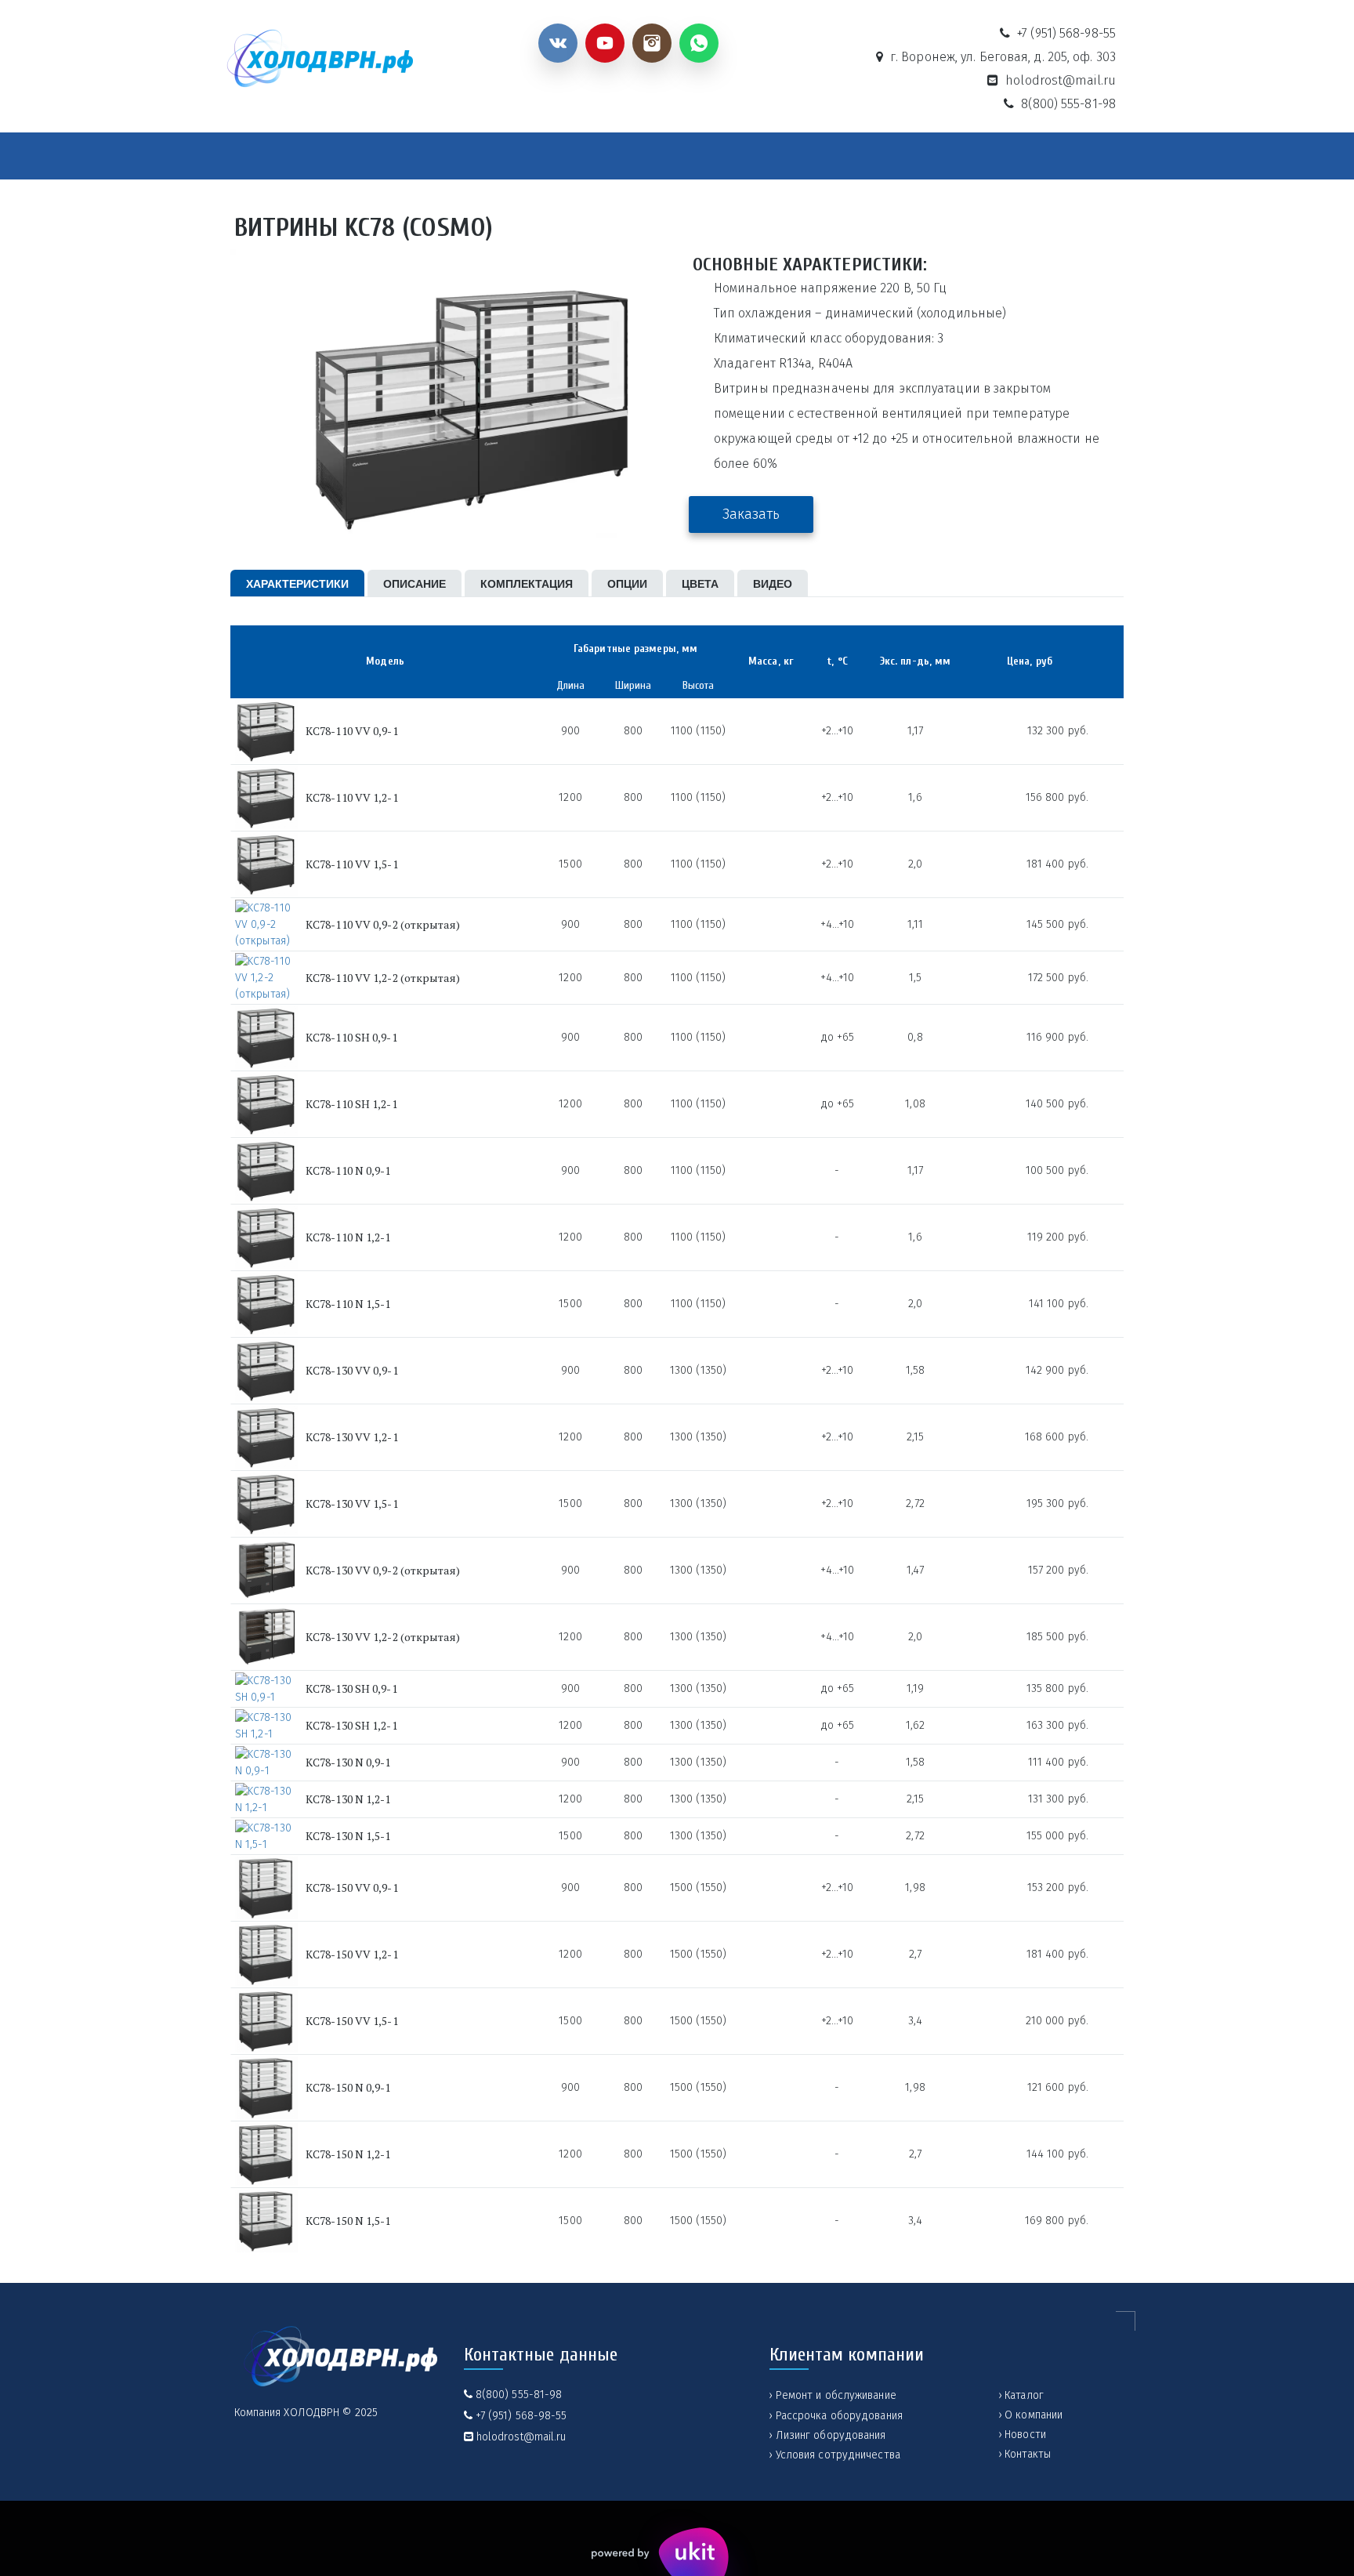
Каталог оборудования (401, 157)
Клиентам (769, 157)
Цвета (700, 583)
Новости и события (654, 157)
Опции (627, 583)
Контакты (993, 157)
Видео (773, 583)
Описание (415, 583)
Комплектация (527, 583)
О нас (533, 157)
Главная (279, 157)
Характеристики (297, 583)
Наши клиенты (890, 157)
